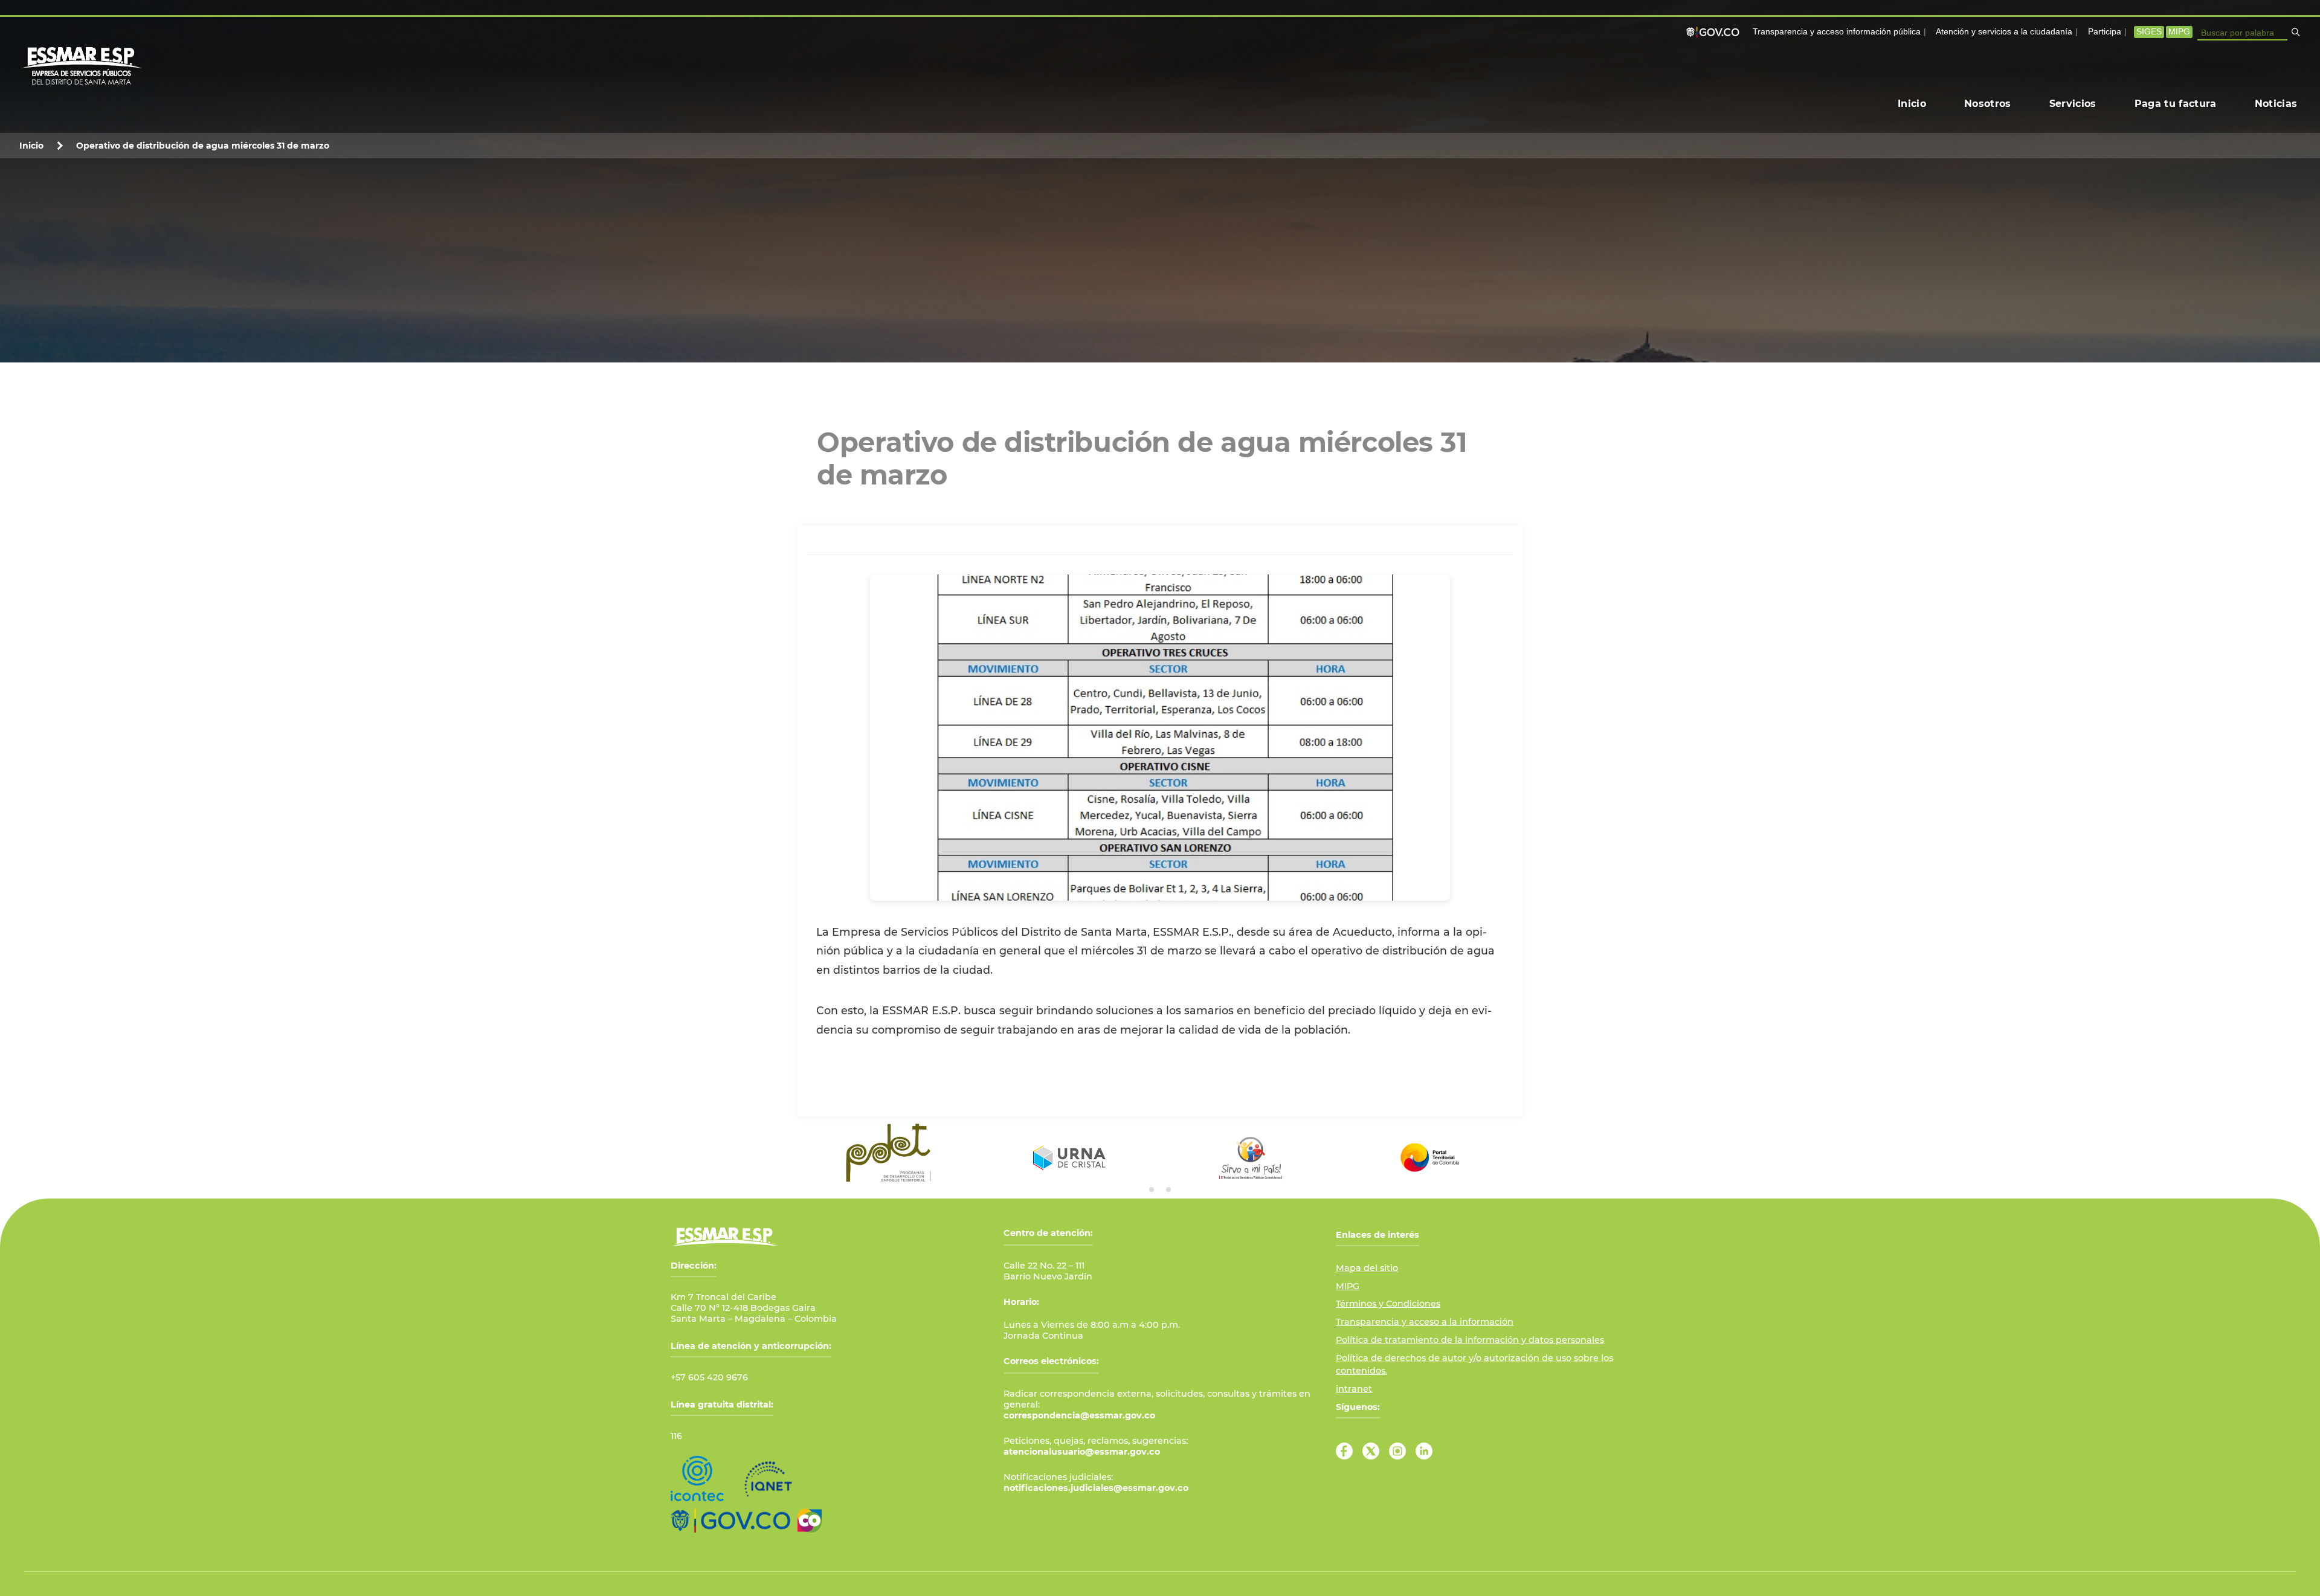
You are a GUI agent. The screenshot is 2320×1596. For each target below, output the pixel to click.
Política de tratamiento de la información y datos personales (1470, 1340)
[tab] (1152, 1189)
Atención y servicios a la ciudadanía (2004, 32)
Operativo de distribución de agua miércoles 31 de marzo (203, 146)
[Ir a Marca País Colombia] (810, 1520)
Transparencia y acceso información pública (1837, 32)
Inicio (31, 146)
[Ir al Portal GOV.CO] (730, 1520)
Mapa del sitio (1367, 1268)
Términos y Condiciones (1388, 1304)
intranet (1354, 1389)
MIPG (2179, 32)
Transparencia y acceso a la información (1425, 1322)
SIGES (2149, 32)
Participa (2105, 32)
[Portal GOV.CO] (1715, 32)
